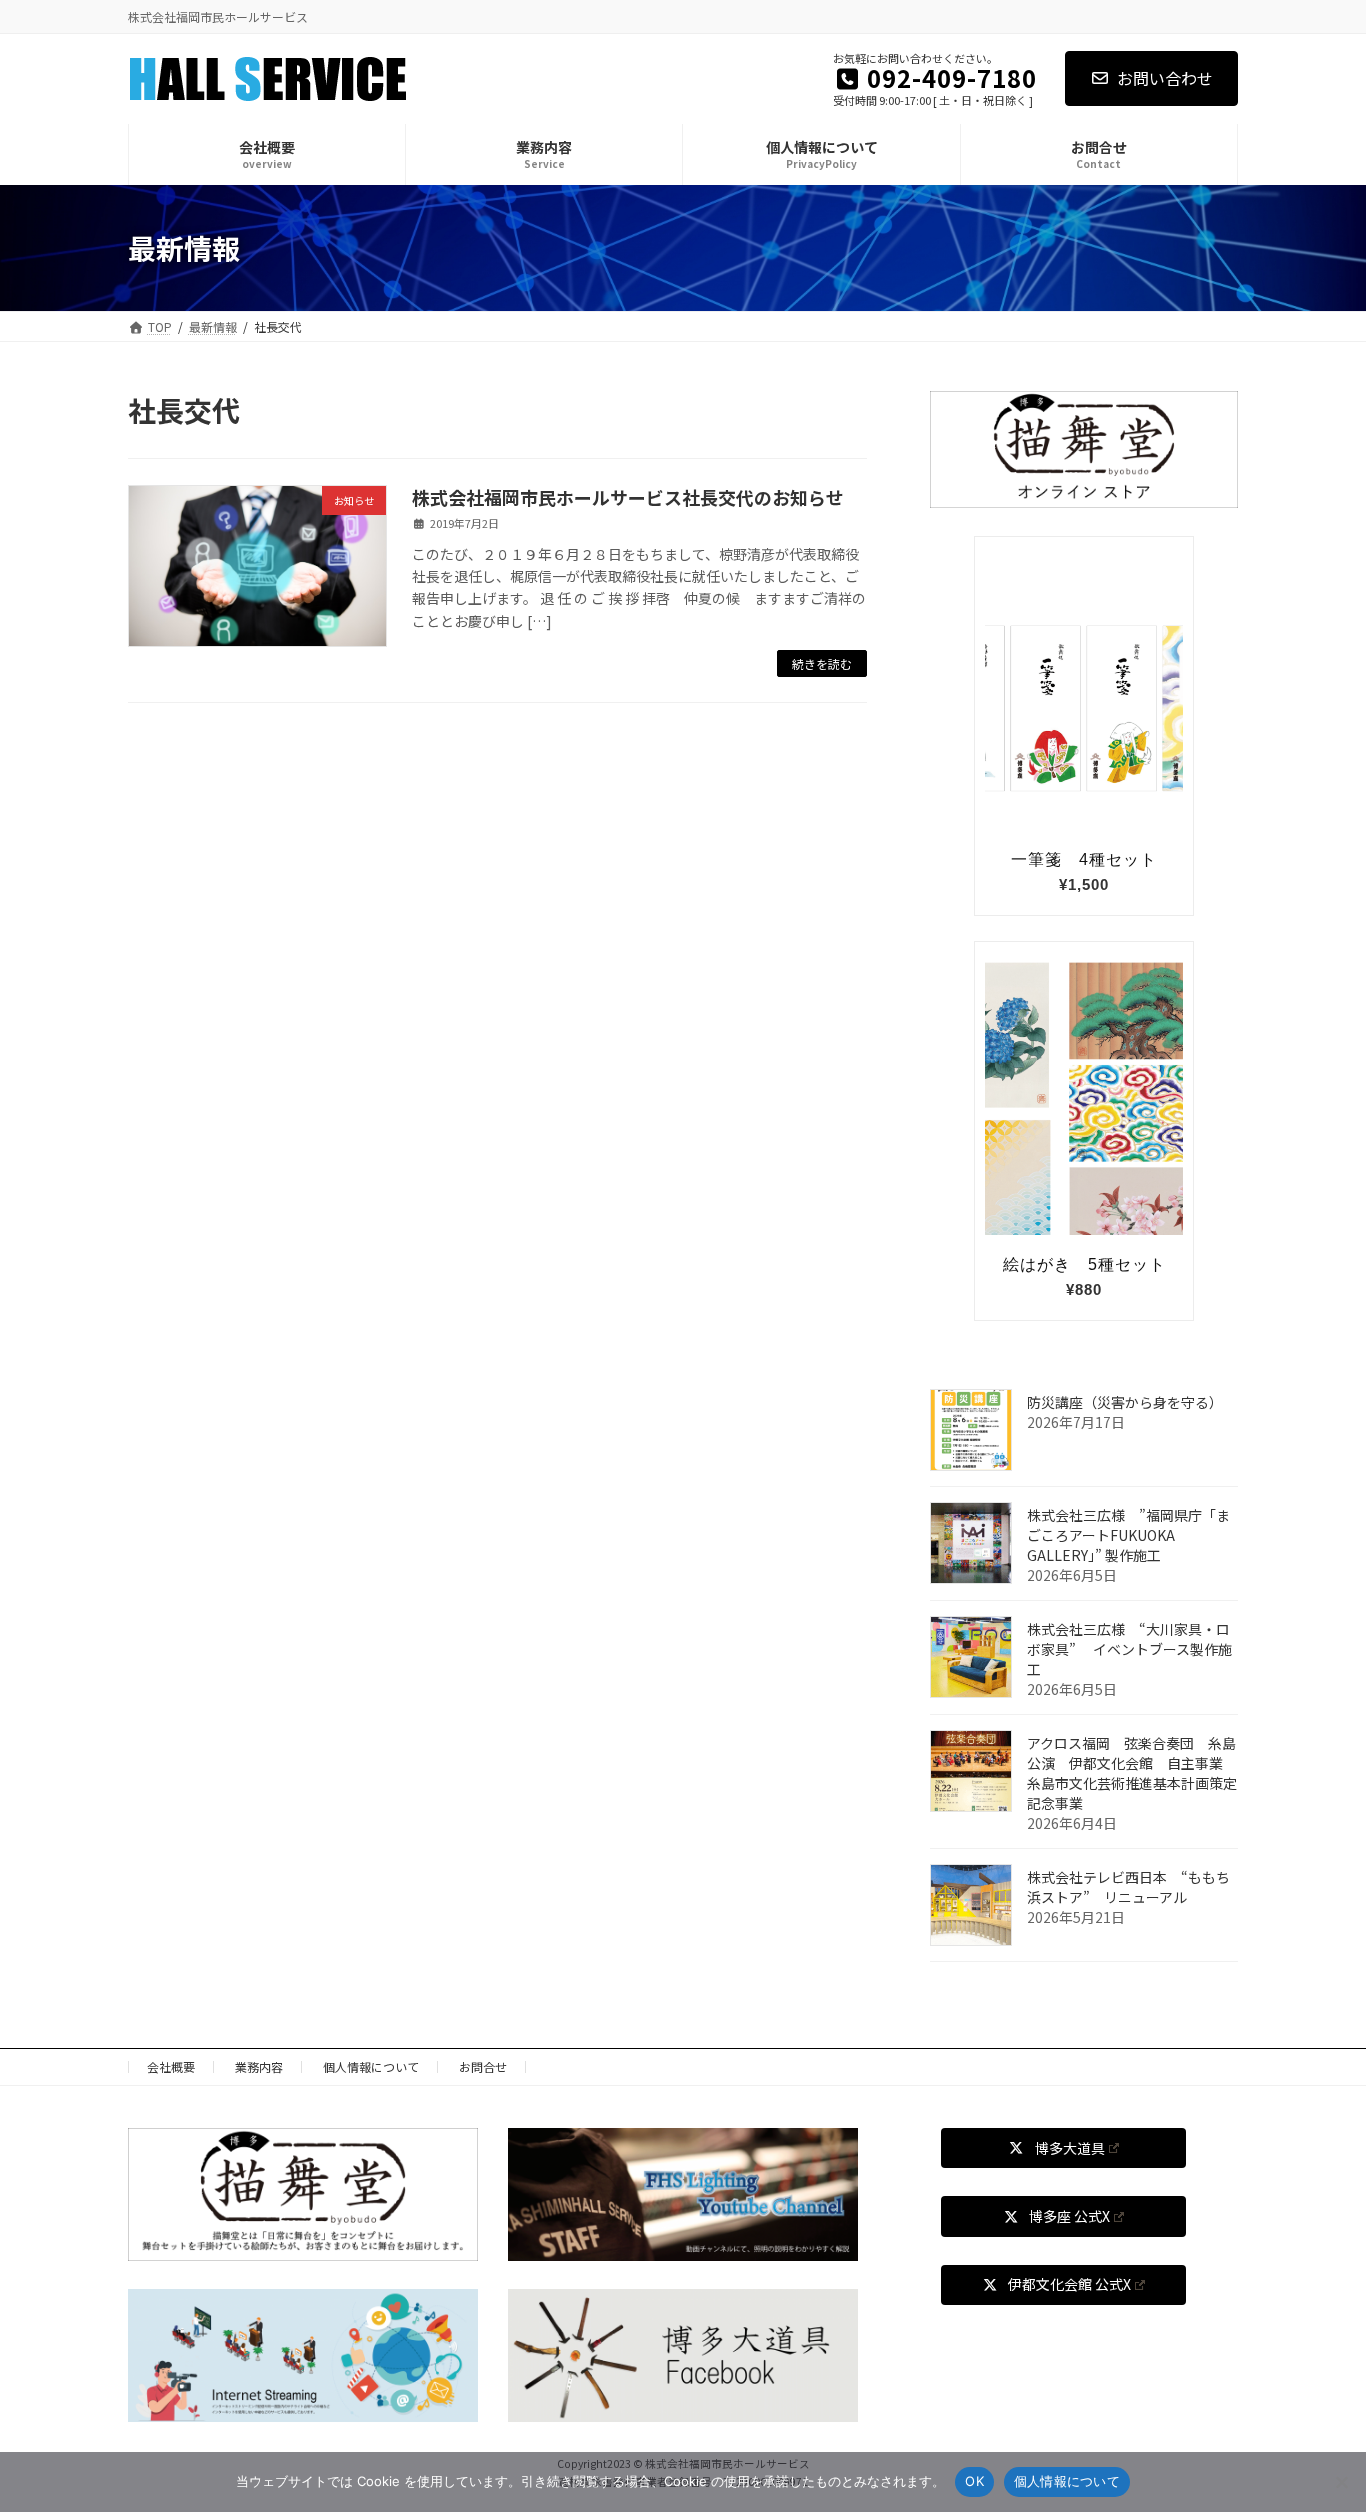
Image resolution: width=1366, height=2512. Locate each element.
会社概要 (171, 2066)
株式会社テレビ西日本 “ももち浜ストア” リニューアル (1128, 1887)
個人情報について (371, 2066)
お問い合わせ (1165, 78)
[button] (1063, 2148)
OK (974, 2481)
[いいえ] (1341, 2482)
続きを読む (822, 663)
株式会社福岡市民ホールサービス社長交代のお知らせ (628, 497)
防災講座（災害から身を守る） (1125, 1402)
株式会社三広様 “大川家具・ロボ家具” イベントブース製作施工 (1129, 1649)
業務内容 (259, 2066)
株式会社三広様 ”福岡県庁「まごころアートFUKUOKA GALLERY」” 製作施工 (1128, 1535)
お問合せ (483, 2066)
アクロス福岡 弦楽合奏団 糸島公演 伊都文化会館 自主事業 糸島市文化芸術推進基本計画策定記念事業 (1132, 1773)
